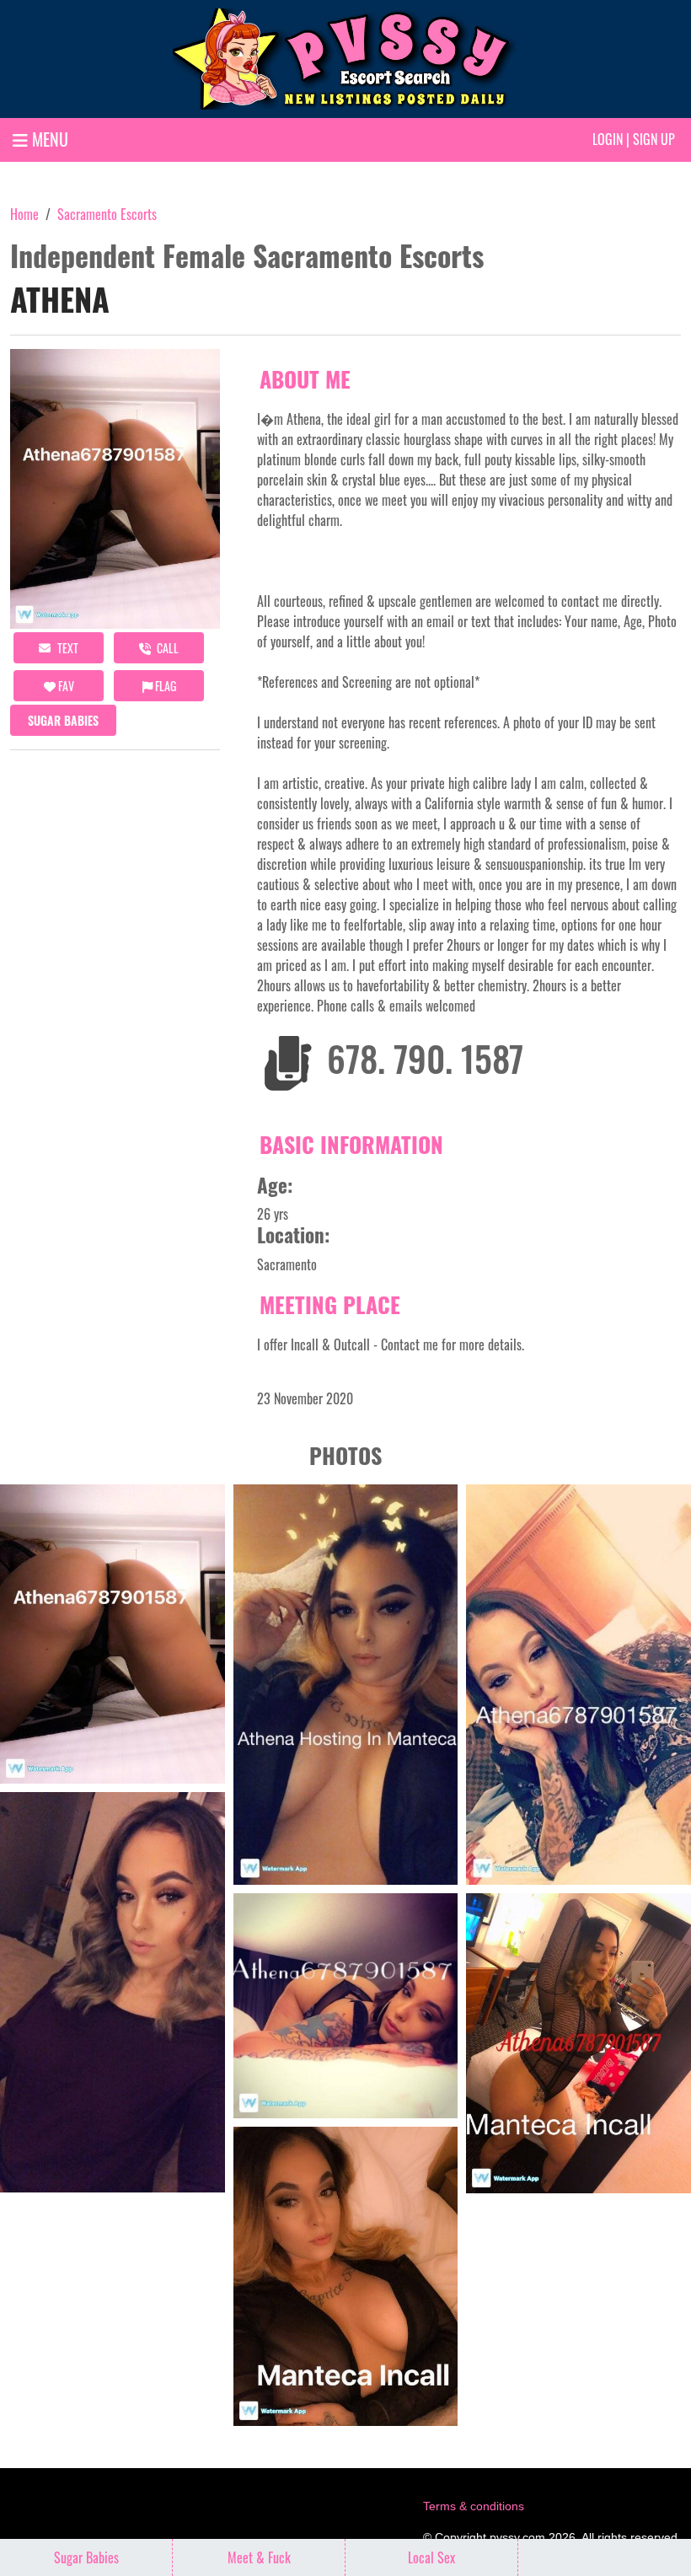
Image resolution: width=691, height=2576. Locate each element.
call (166, 648)
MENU (48, 139)
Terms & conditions (474, 2506)
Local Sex (431, 2557)
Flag (164, 686)
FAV (65, 686)
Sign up (654, 139)
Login (608, 139)
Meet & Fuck (259, 2557)
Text (67, 648)
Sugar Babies (63, 720)
